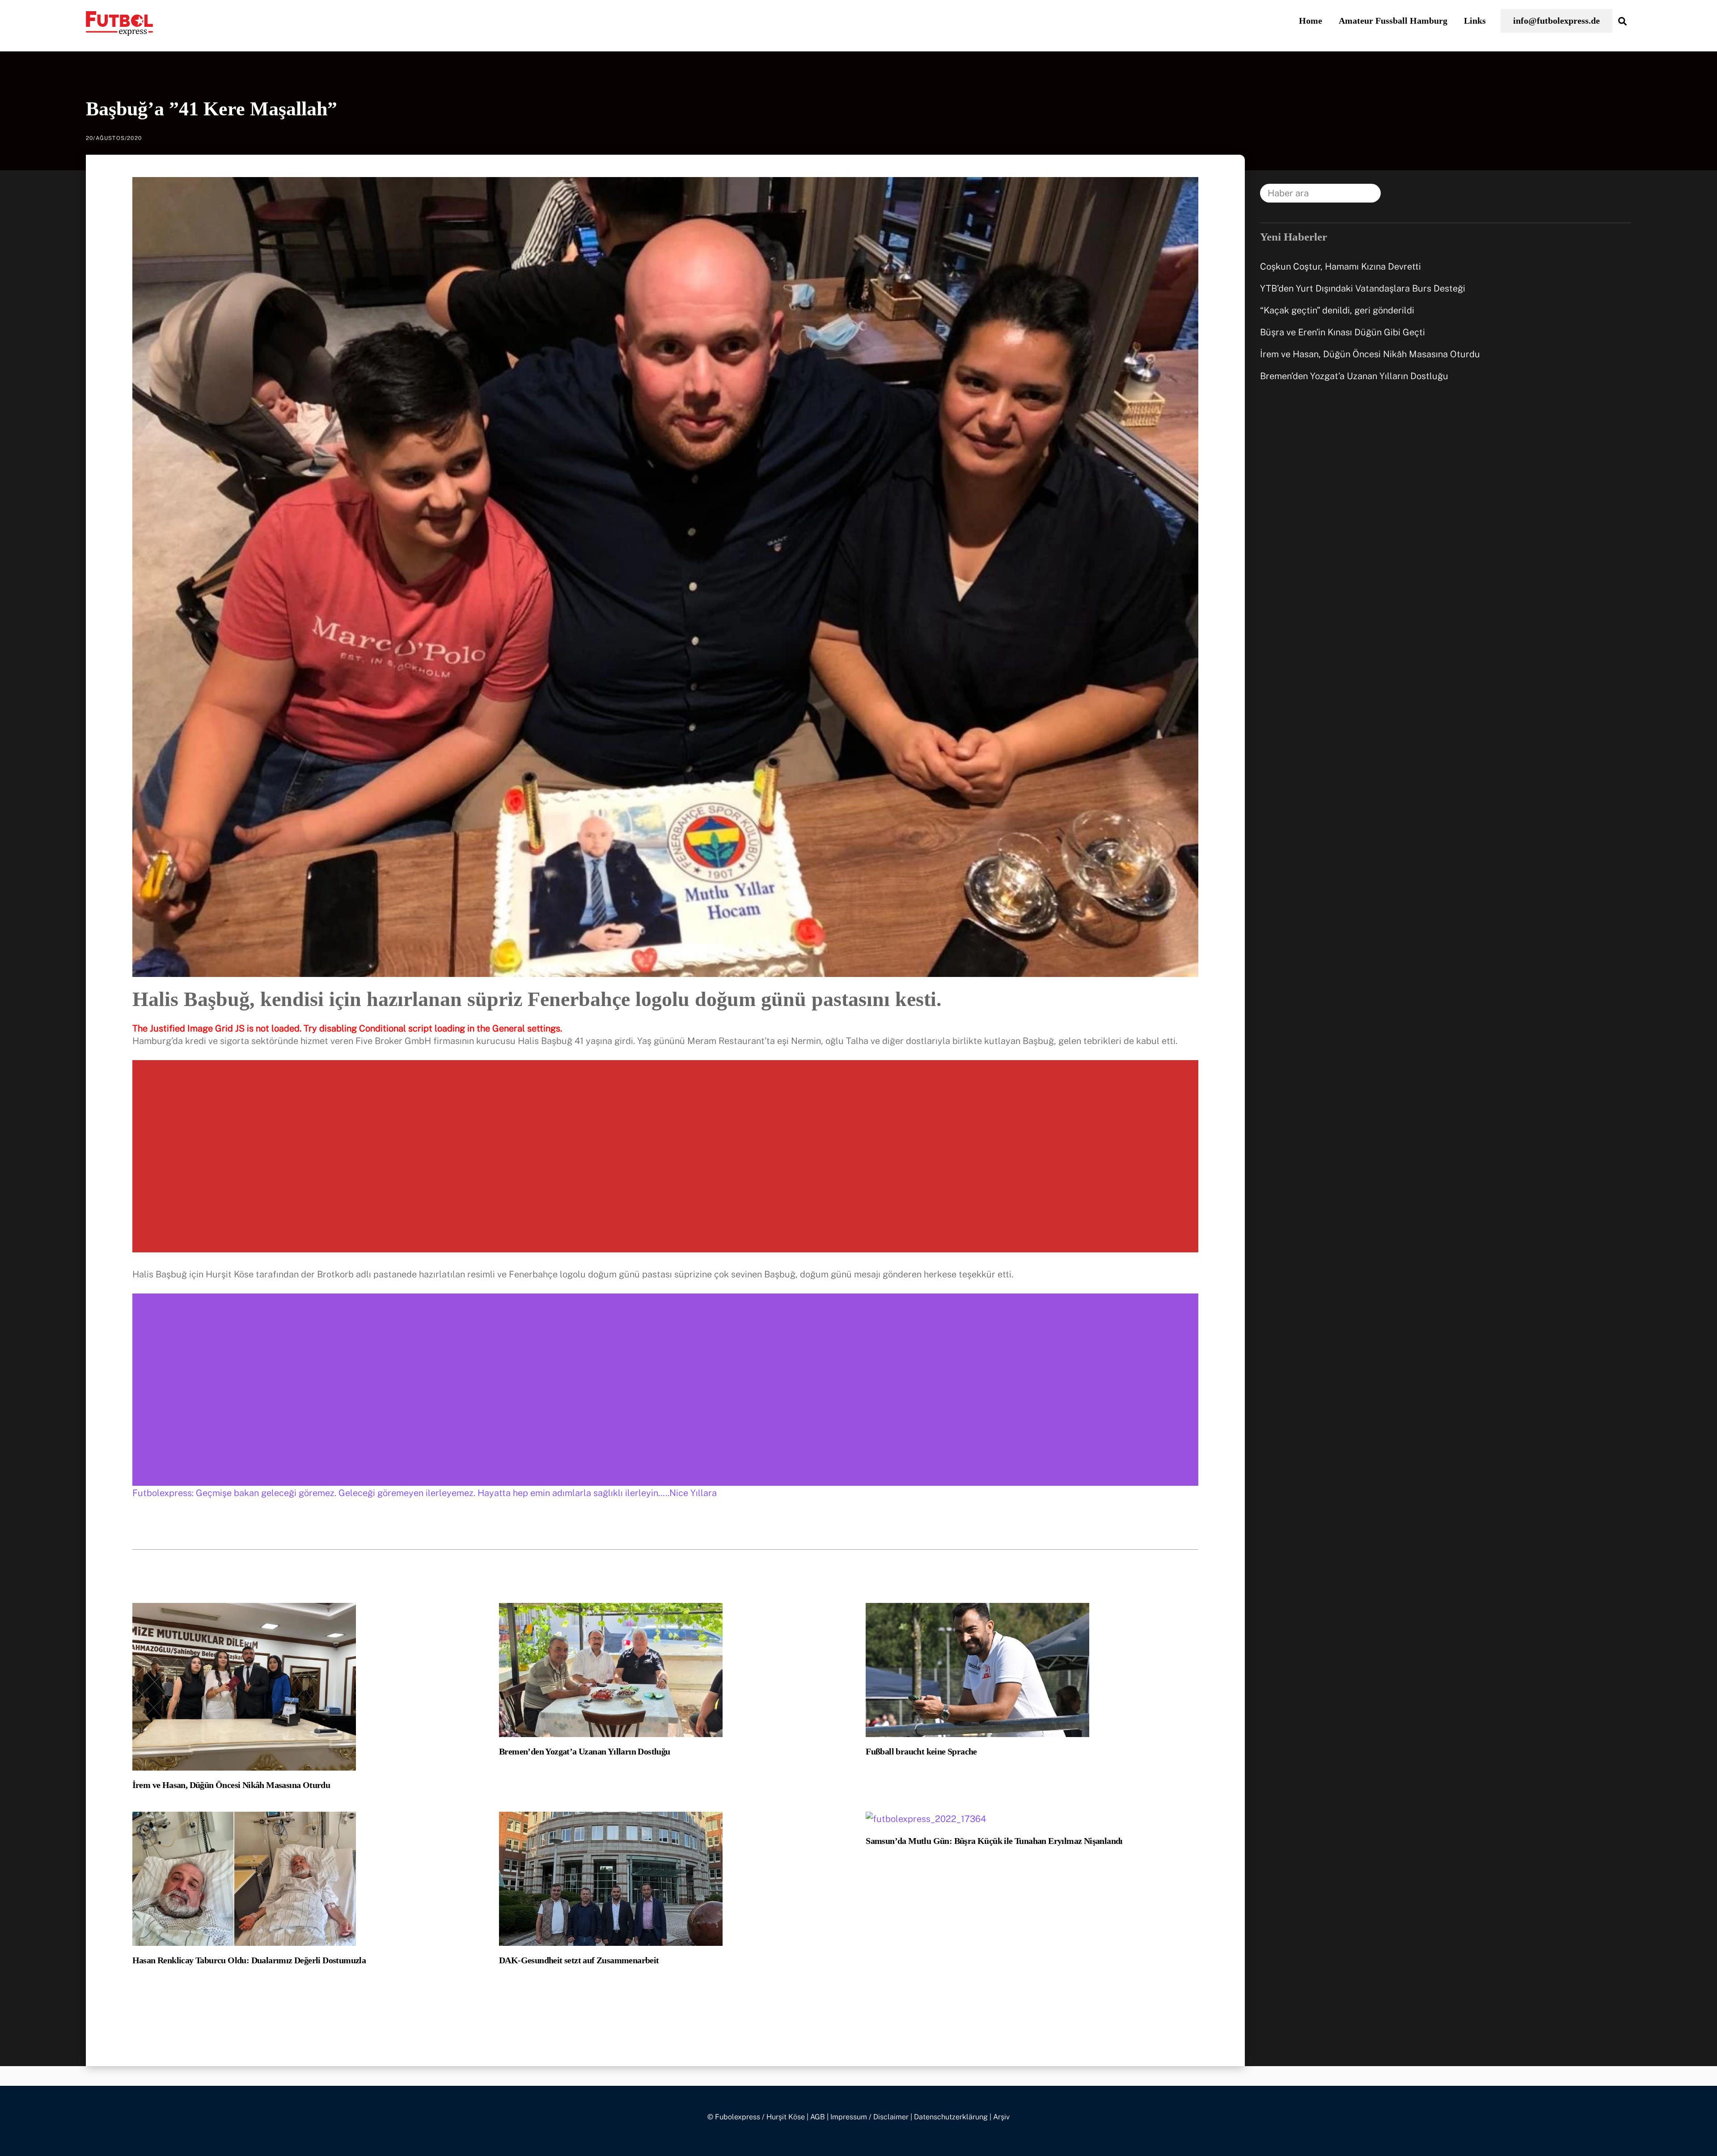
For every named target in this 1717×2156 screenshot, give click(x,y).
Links (1475, 21)
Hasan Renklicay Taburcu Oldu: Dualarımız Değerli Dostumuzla (249, 1960)
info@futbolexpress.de (1556, 21)
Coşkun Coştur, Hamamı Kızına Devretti (1341, 266)
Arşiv (1001, 2117)
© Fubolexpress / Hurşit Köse (756, 2117)
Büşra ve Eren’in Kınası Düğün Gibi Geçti (1343, 332)
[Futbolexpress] (119, 30)
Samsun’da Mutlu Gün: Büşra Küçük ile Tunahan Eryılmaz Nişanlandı (994, 1841)
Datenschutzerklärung (951, 2117)
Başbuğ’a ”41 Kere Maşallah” (211, 109)
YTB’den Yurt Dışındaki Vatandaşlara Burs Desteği (1363, 288)
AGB (818, 2117)
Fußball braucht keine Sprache (921, 1751)
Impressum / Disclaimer (869, 2117)
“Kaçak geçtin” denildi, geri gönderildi (1337, 310)
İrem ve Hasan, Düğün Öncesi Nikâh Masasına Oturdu (231, 1785)
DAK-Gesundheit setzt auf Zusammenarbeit (579, 1960)
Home (1311, 21)
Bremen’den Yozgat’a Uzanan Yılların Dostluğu (585, 1751)
